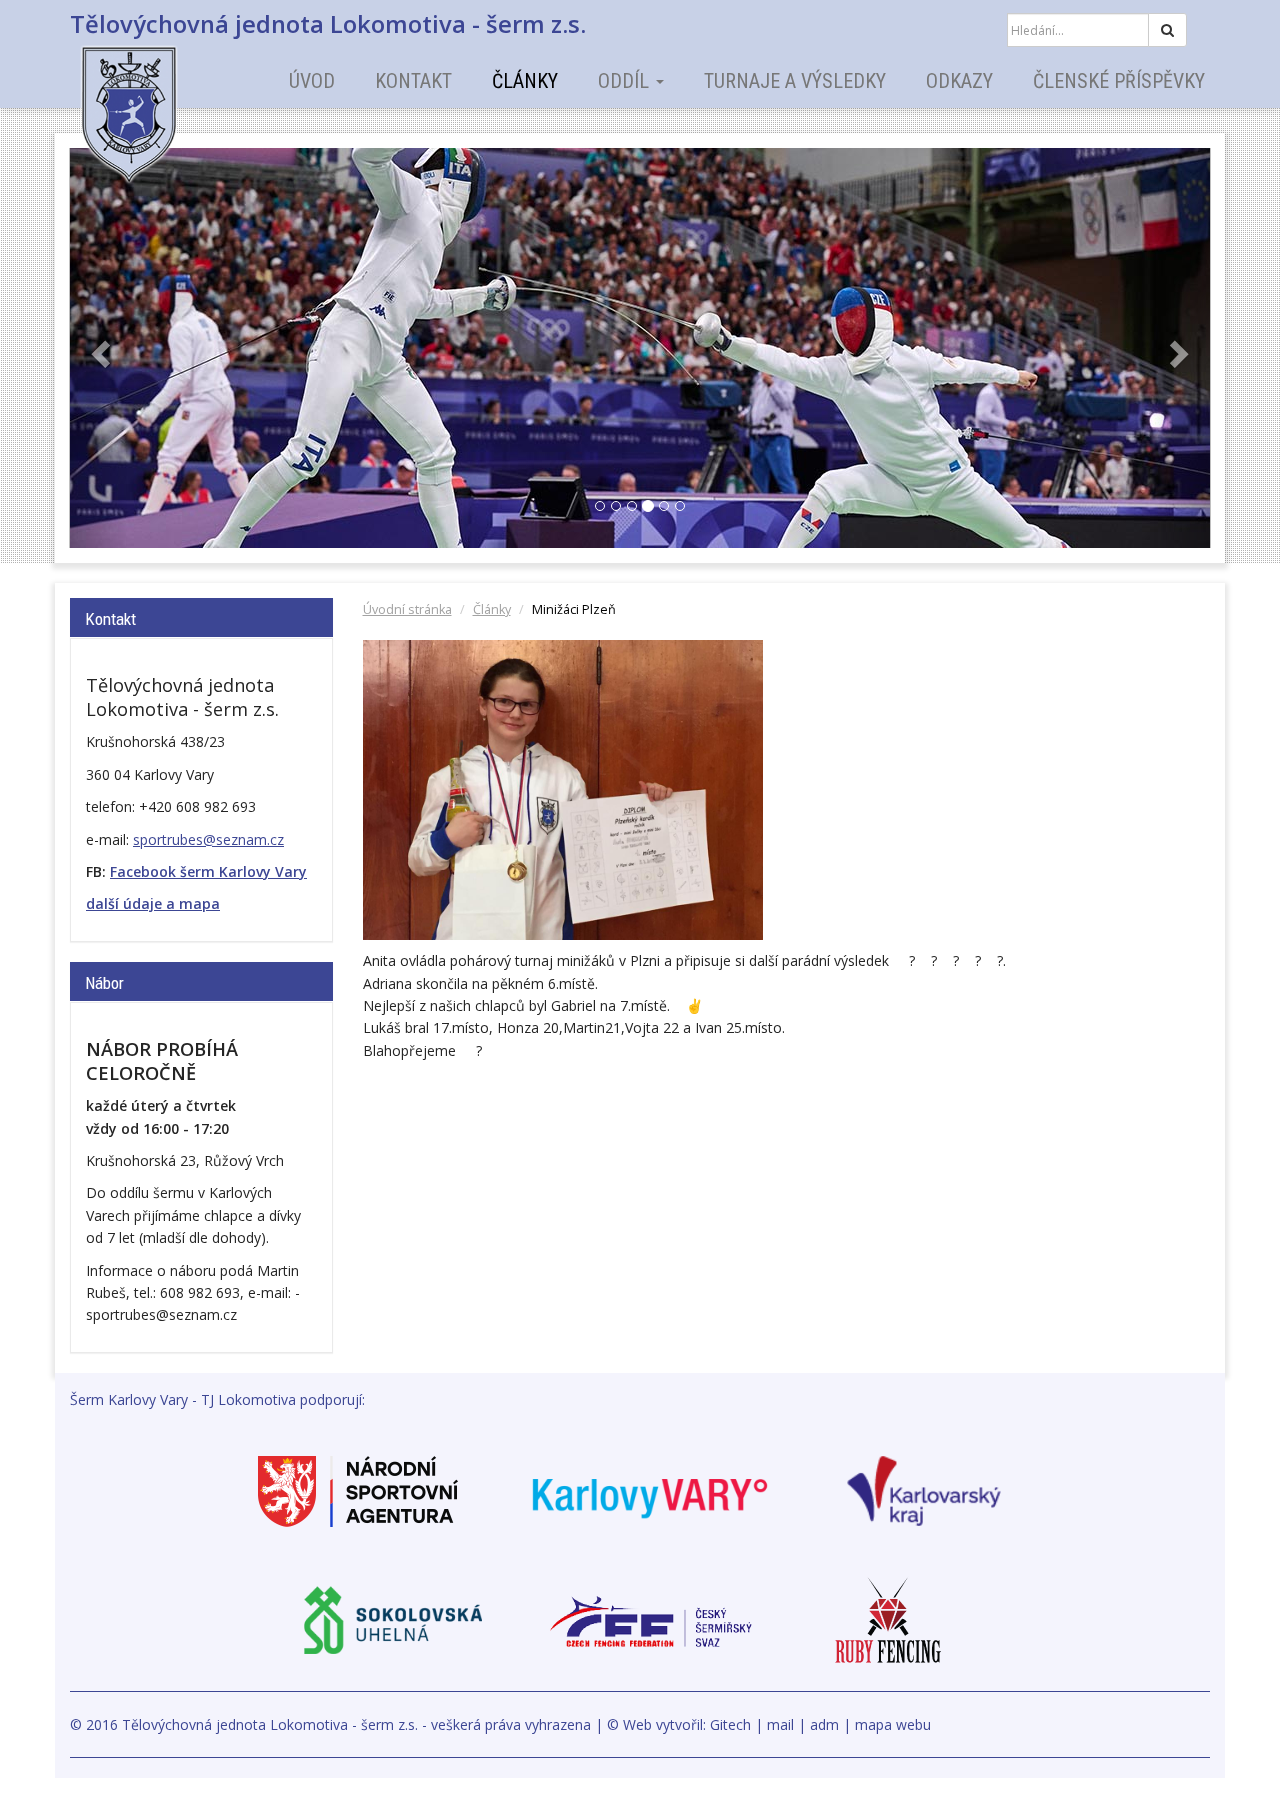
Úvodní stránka (407, 609)
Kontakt (413, 81)
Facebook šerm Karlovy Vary (208, 871)
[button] (98, 348)
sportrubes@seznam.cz (208, 839)
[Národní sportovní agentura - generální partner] (358, 1489)
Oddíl (626, 81)
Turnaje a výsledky (795, 81)
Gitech (730, 1724)
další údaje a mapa (153, 903)
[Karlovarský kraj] (924, 1489)
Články (525, 81)
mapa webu (893, 1724)
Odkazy (959, 81)
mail (780, 1724)
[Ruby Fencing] (888, 1619)
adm (824, 1724)
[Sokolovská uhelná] (392, 1619)
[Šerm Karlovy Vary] (165, 100)
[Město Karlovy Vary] (650, 1489)
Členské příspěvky (1119, 81)
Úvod (312, 81)
